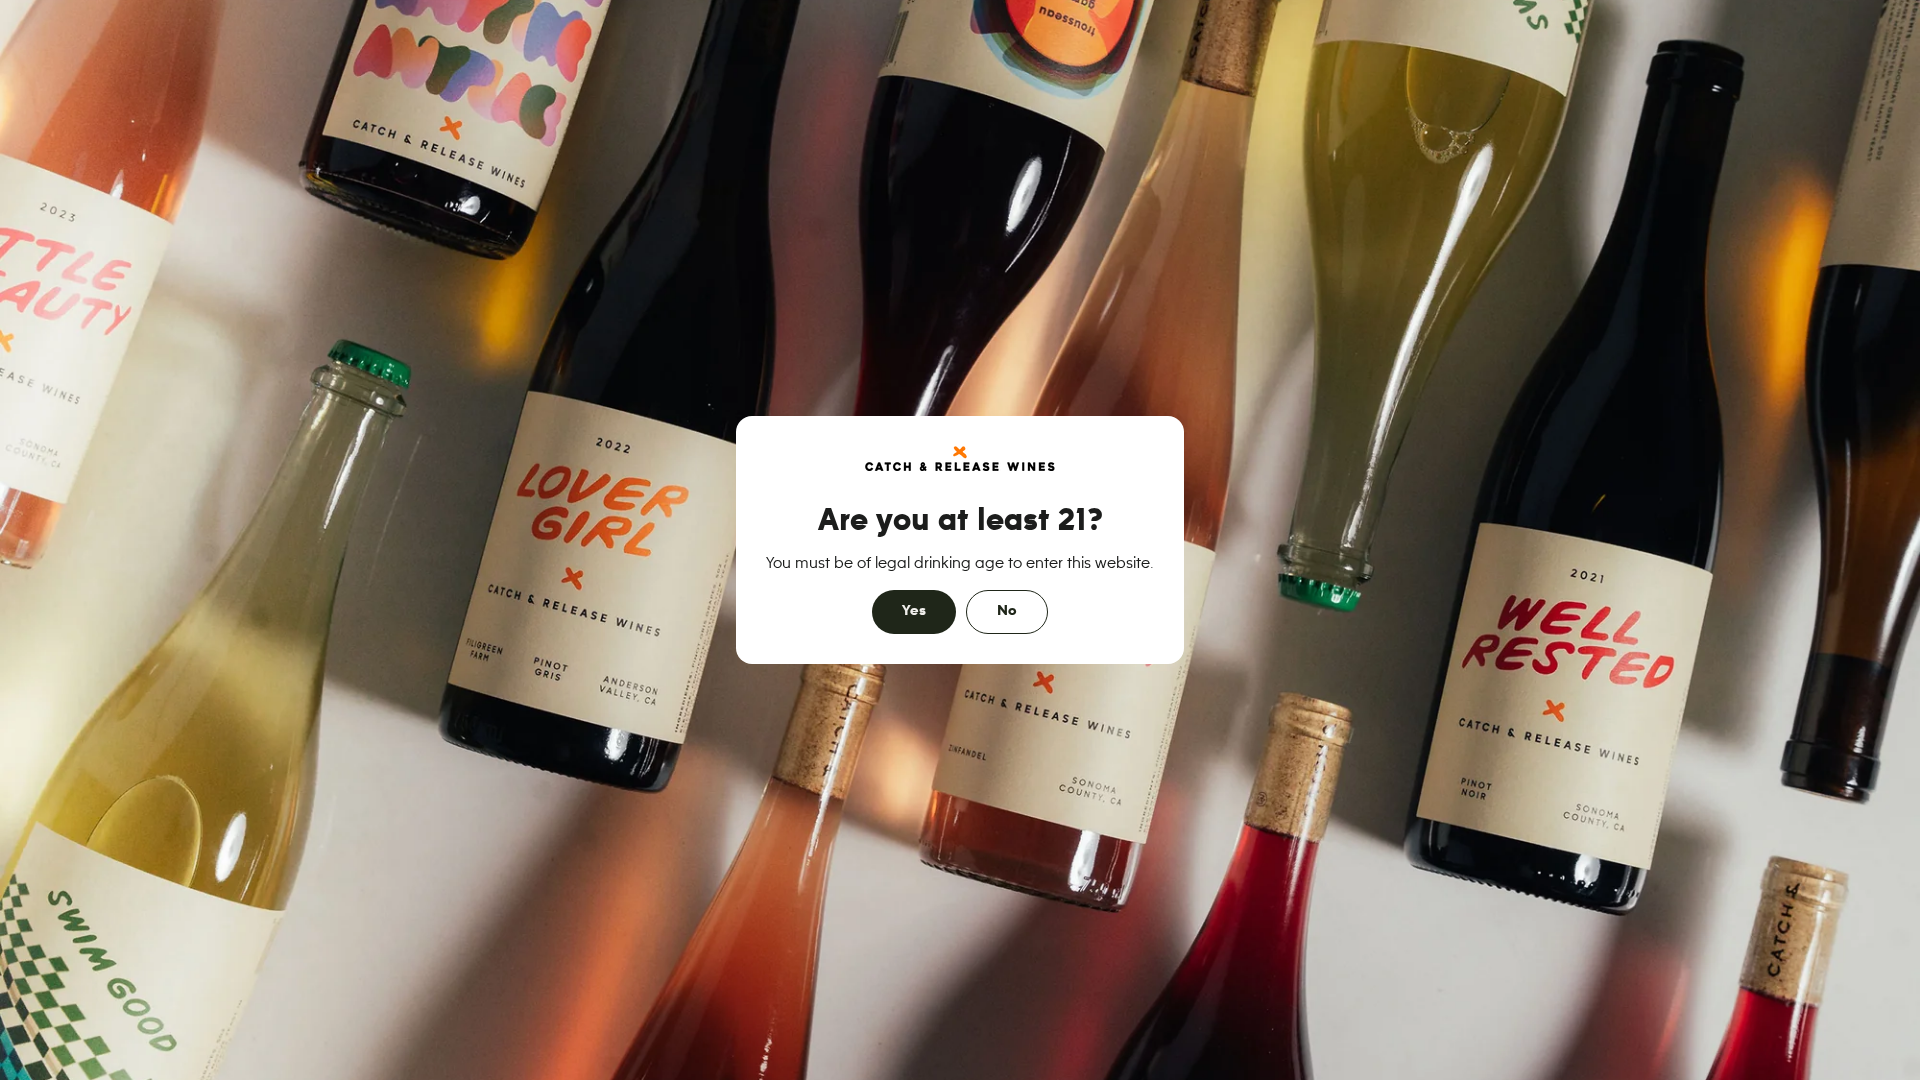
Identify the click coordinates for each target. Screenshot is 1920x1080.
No (1007, 611)
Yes (914, 611)
